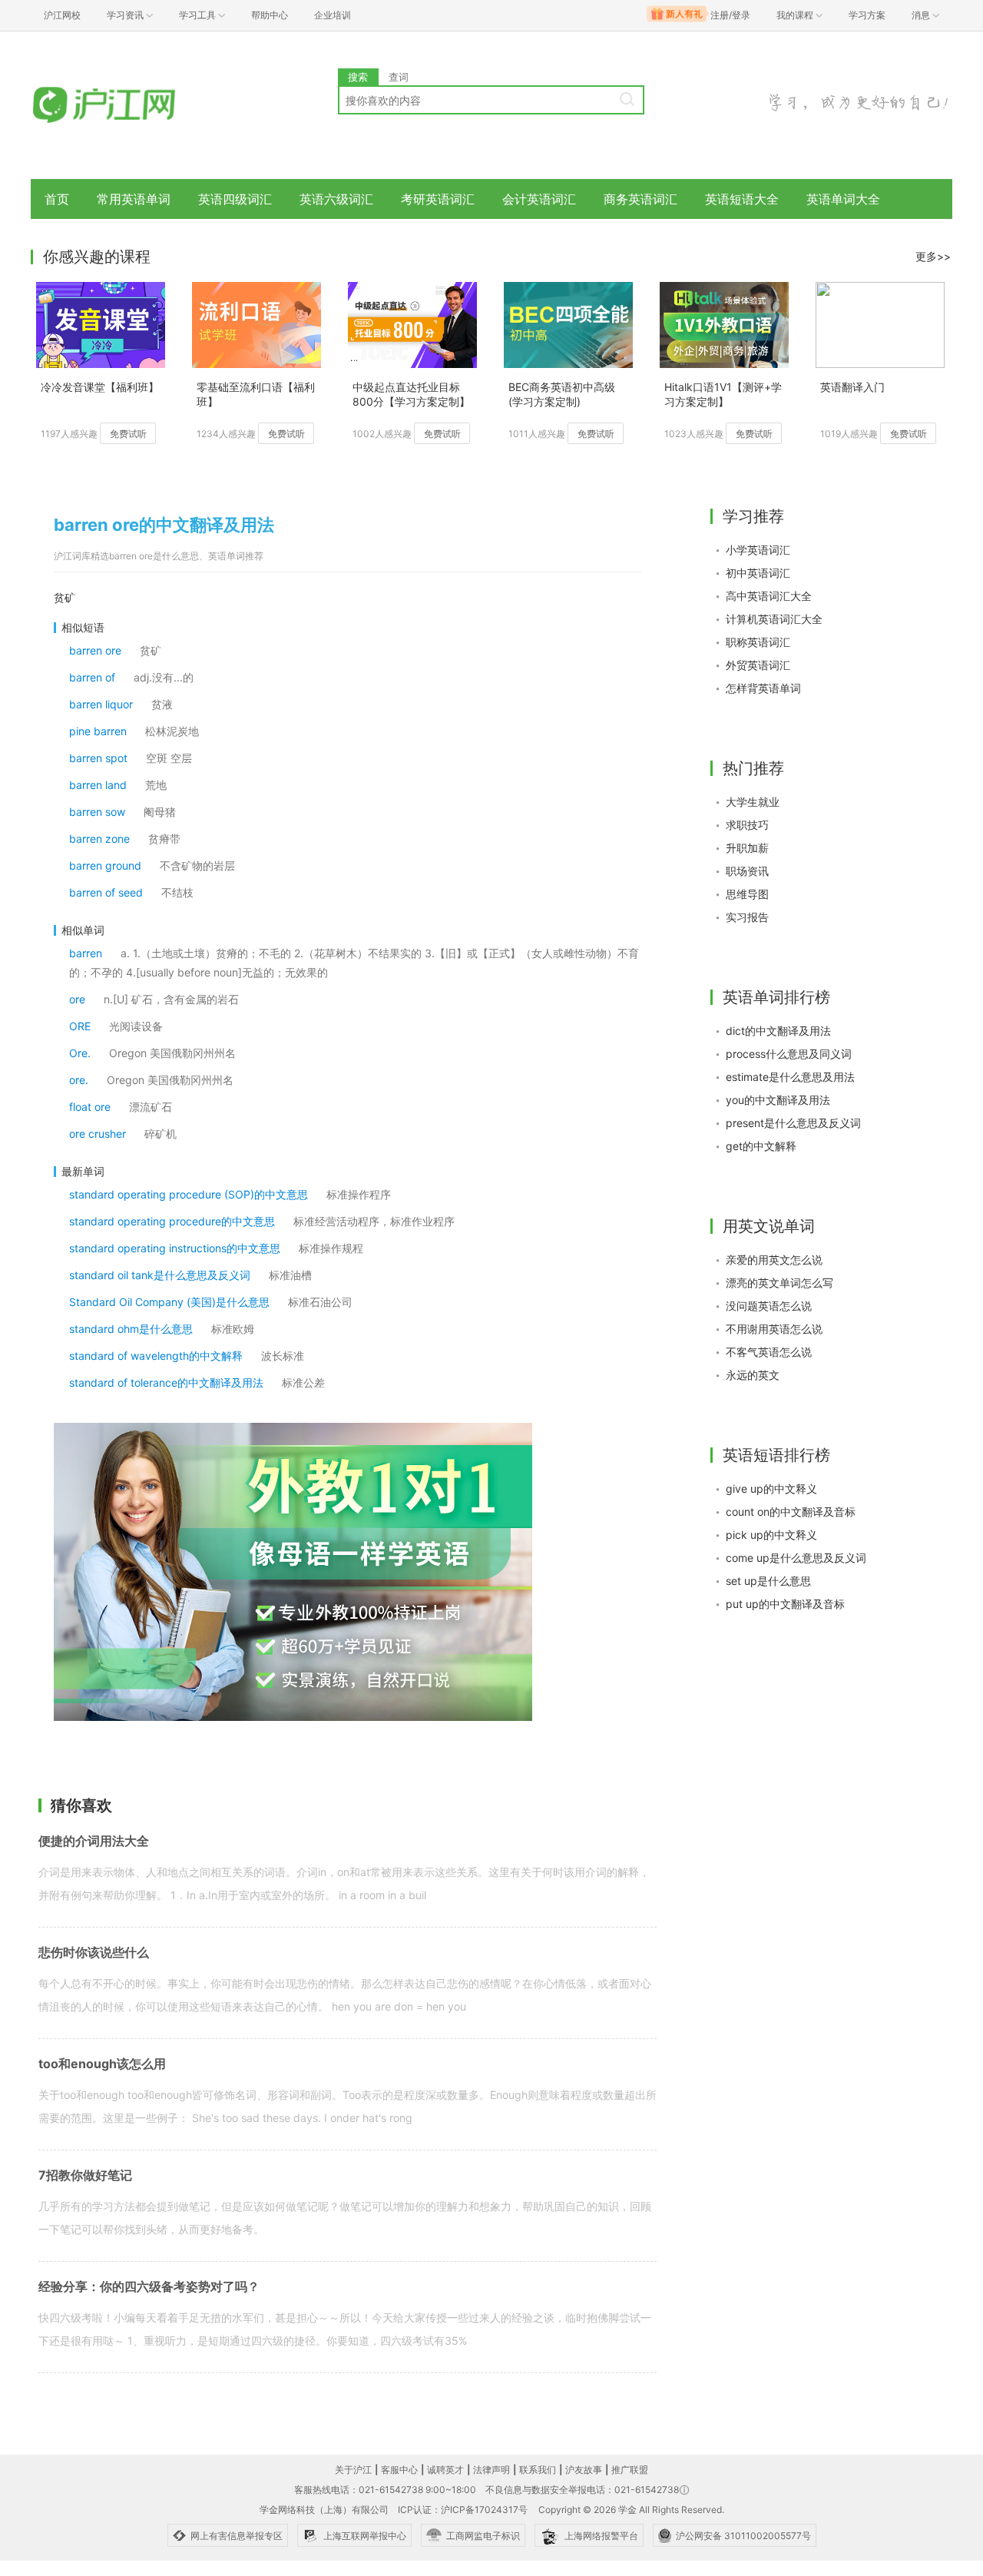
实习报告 (747, 917)
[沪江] (127, 106)
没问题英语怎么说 (769, 1306)
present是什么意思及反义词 (793, 1123)
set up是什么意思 (768, 1581)
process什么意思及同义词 (789, 1054)
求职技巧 (747, 825)
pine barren (98, 731)
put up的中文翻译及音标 (785, 1604)
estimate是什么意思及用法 (790, 1077)
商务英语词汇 (640, 199)
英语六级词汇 (336, 199)
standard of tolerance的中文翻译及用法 (166, 1382)
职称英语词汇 (758, 642)
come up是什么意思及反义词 (796, 1558)
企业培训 (333, 15)
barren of (92, 677)
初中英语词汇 (758, 573)
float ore (90, 1107)
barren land (98, 785)
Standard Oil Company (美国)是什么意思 (169, 1302)
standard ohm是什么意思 (131, 1329)
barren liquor (101, 704)
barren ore (95, 650)
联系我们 (538, 2470)
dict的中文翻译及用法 (778, 1031)
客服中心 (399, 2470)
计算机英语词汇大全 (774, 619)
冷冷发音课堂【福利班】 (100, 387)
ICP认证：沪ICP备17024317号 (463, 2510)
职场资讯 (747, 871)
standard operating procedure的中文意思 (172, 1221)
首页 (57, 199)
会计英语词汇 (539, 199)
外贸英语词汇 (758, 665)
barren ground (105, 865)
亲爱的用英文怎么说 (774, 1260)
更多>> (933, 256)
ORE (80, 1026)
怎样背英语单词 (763, 688)
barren (86, 953)
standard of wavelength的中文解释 (156, 1356)
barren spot (98, 758)
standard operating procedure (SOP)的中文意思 (189, 1194)
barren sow (97, 812)
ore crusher (98, 1134)
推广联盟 (630, 2470)
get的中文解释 (761, 1146)
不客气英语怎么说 (769, 1352)
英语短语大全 (742, 199)
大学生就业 (753, 802)
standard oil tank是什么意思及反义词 (160, 1275)
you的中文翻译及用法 (778, 1100)
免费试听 (128, 434)
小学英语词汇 (758, 550)
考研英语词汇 (438, 199)
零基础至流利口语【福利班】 (256, 394)
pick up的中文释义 (771, 1535)
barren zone (99, 839)
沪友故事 (584, 2470)
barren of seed (106, 892)
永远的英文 (753, 1375)
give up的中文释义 (771, 1489)
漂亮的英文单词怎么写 (779, 1283)
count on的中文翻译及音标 (791, 1512)
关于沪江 (353, 2470)
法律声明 (491, 2470)
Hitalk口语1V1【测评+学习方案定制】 (723, 394)
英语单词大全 (843, 199)
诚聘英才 (445, 2470)
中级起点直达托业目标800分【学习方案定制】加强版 (411, 395)
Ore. (80, 1053)
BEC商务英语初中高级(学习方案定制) (562, 394)
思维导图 (747, 894)
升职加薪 (747, 848)
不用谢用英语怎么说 (774, 1329)
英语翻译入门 (852, 387)
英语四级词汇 (235, 199)
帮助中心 (270, 15)
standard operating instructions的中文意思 (175, 1248)
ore (77, 999)
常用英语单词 (134, 199)
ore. (79, 1080)
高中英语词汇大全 (769, 596)
